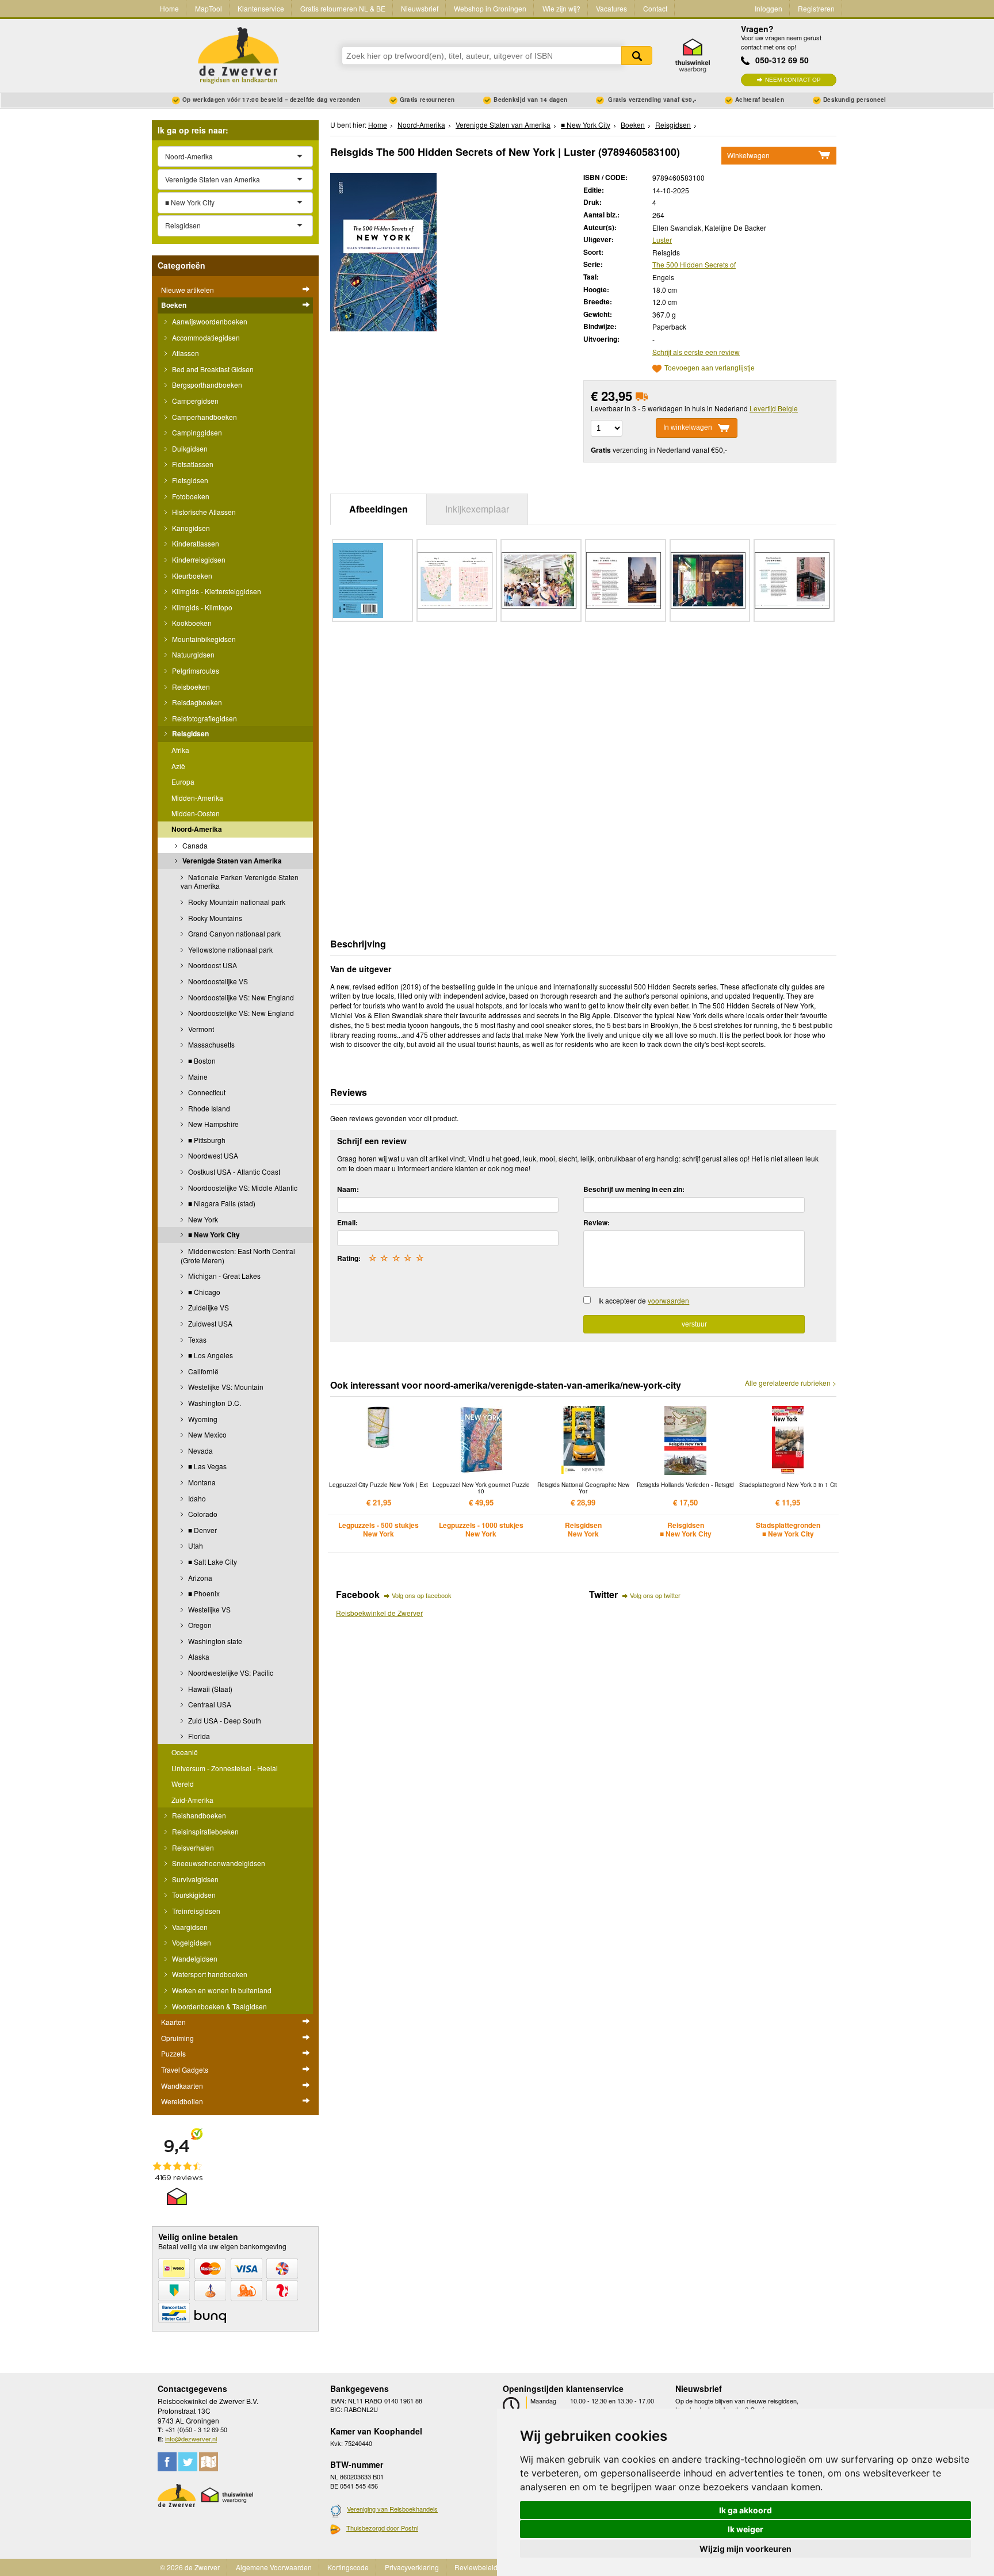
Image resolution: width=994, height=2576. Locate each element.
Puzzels (173, 2053)
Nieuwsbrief (420, 8)
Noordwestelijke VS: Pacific (230, 1673)
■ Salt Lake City (212, 1562)
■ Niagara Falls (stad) (221, 1203)
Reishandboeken (198, 1815)
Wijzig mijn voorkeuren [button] (745, 2549)
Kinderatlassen (195, 543)
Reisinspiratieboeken (204, 1831)
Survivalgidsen (194, 1879)
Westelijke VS (209, 1609)
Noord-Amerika (197, 829)
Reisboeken (190, 687)
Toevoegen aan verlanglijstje (710, 368)
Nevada (200, 1451)
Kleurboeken (191, 576)
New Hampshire (213, 1124)
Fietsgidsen (189, 480)
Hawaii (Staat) (209, 1689)
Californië (202, 1371)
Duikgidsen (189, 448)
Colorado (202, 1514)
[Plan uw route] (209, 2462)
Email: (347, 1222)
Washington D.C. (214, 1403)
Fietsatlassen (192, 464)
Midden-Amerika (197, 798)
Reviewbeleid (476, 2567)
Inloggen (769, 8)
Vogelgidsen (191, 1942)
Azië (178, 766)
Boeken (174, 305)
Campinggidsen (196, 432)
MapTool (209, 8)
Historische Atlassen (203, 512)
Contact (655, 8)
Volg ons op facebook (422, 1595)
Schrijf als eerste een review (696, 352)
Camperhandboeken (204, 417)
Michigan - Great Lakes (223, 1276)
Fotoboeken (190, 496)
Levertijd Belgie (774, 408)
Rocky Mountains (214, 918)
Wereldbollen (182, 2101)
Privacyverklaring (412, 2567)
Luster (662, 240)
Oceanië (185, 1752)
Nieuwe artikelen (188, 290)
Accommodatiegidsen (205, 337)
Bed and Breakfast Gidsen (212, 369)
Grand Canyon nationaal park (234, 933)
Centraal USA (209, 1704)
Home (169, 8)
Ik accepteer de (644, 1300)
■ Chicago (203, 1292)
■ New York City (213, 1235)
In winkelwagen (688, 428)
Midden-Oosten (196, 813)
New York (202, 1219)
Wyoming (202, 1419)
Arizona (199, 1578)
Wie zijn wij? (561, 8)
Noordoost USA (212, 965)
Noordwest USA (212, 1155)
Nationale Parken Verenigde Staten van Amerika (240, 882)
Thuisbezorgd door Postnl (382, 2528)
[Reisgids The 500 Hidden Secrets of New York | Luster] (383, 251)
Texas (196, 1339)
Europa (183, 781)
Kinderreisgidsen (198, 559)
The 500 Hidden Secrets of (694, 264)
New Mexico (207, 1434)
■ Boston (201, 1060)
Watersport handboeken (209, 1974)
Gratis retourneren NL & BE (343, 8)
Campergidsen (194, 401)
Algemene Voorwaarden (274, 2567)
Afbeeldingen (379, 509)
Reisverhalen (192, 1847)
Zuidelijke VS (208, 1307)
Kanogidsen (190, 528)
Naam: (348, 1189)
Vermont (200, 1029)
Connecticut (206, 1092)
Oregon (199, 1625)
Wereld (183, 1784)
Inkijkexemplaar (477, 509)
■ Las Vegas (207, 1466)
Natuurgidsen (192, 654)
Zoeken (637, 56)
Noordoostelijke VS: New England (240, 997)
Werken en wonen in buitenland (221, 1990)
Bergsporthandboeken (206, 385)
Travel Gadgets (185, 2069)
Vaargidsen (189, 1927)
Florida (198, 1736)
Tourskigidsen (193, 1895)
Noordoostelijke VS (217, 981)
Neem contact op (793, 80)
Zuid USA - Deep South (224, 1720)
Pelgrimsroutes (195, 670)
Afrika (180, 750)
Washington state (214, 1641)
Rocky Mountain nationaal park (236, 902)
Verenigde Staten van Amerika (231, 861)
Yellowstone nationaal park (230, 949)
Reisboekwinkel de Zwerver (379, 1613)
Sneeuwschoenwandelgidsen (218, 1863)
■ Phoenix (203, 1593)
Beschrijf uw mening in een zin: (634, 1189)
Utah (195, 1545)
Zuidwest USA (209, 1323)
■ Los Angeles (210, 1355)
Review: (597, 1222)
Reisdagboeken (196, 702)
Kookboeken (191, 623)
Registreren (816, 8)
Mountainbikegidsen (203, 639)
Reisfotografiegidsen (204, 718)
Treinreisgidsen (195, 1911)
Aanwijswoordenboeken (209, 321)
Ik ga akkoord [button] (745, 2510)
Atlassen (185, 353)
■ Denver (202, 1530)
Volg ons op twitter (655, 1595)
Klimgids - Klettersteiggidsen (216, 591)
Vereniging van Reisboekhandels (392, 2509)
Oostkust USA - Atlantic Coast (233, 1172)
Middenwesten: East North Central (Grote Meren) (238, 1255)
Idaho (196, 1498)
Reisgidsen (190, 733)
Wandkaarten (182, 2086)
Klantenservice (261, 8)
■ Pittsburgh (206, 1140)
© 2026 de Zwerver (190, 2567)
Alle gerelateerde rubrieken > (791, 1383)
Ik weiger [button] (745, 2529)
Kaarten (173, 2022)
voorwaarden (668, 1300)
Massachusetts (211, 1044)
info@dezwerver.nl (191, 2439)
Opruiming (177, 2038)
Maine (197, 1077)
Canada (194, 845)
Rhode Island (208, 1108)
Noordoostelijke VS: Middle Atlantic (242, 1188)
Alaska (198, 1656)
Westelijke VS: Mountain (225, 1387)
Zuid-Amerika (192, 1800)
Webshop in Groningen (490, 8)
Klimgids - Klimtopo (201, 607)
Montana (201, 1482)
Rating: (349, 1258)
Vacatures (611, 8)
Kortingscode (348, 2567)
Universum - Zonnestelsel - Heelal (225, 1768)
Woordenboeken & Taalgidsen (219, 2006)
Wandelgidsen (194, 1958)
